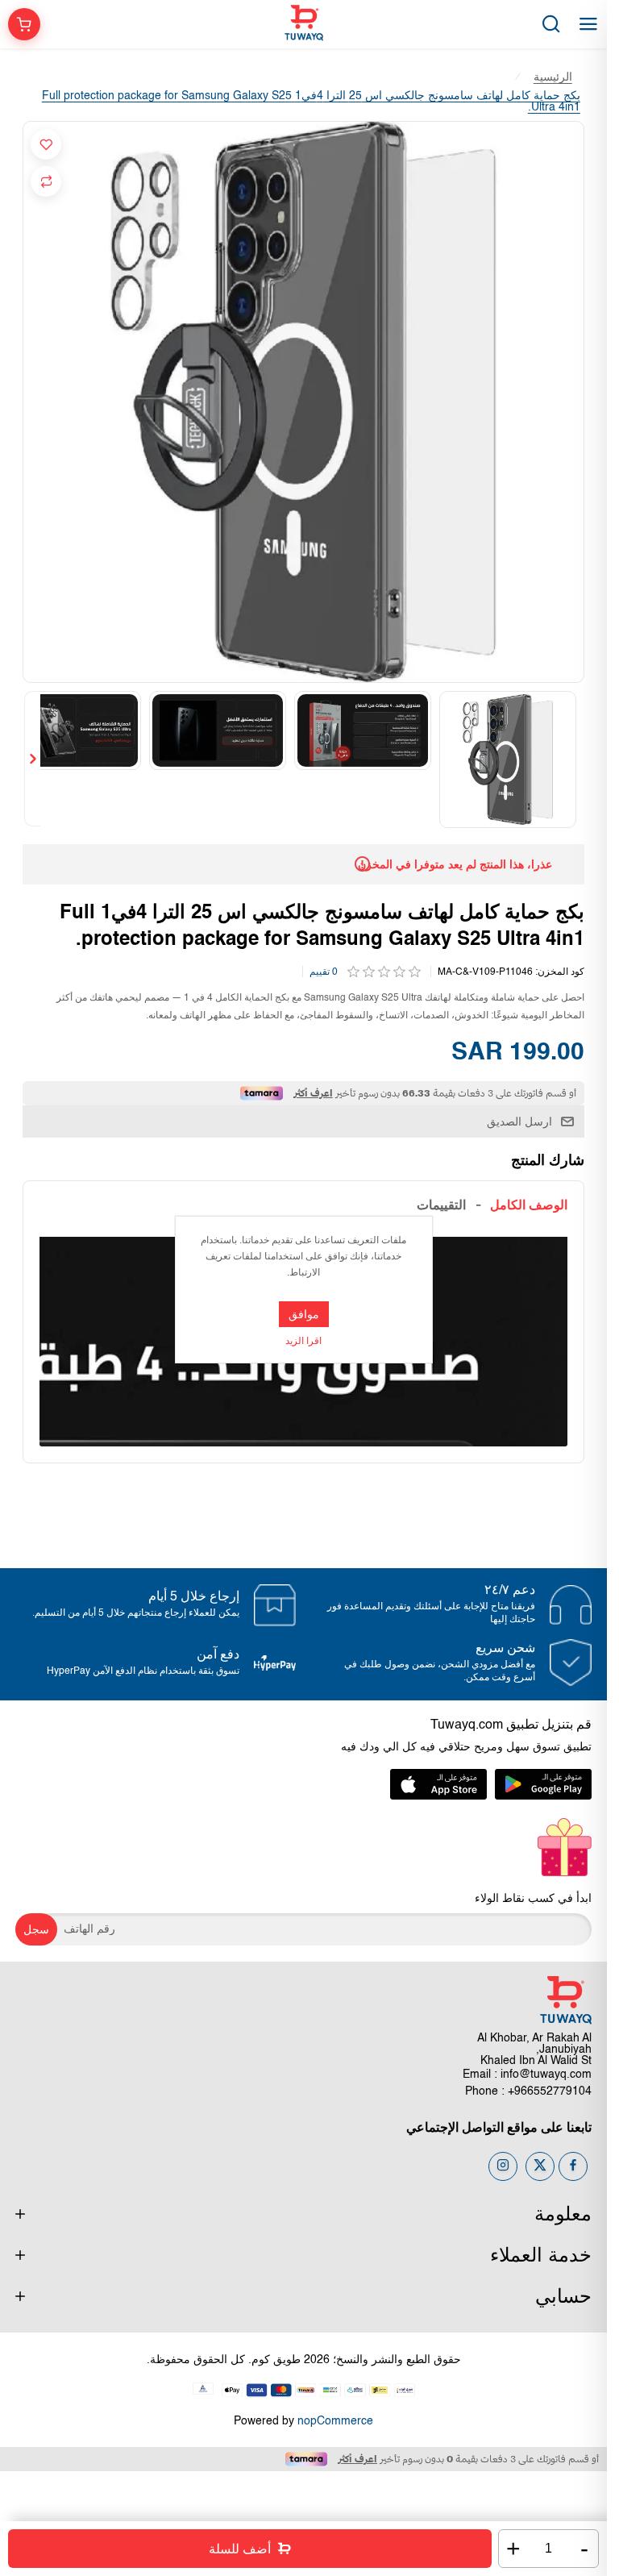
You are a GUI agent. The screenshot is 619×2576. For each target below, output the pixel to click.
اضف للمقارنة (46, 181)
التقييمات (441, 1202)
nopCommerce (335, 2419)
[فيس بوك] (573, 2164)
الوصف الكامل (529, 1202)
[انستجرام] (503, 2164)
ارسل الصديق (519, 1118)
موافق (304, 1314)
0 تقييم (324, 969)
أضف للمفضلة (46, 144)
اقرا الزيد (303, 1342)
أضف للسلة (240, 2549)
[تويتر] (540, 2164)
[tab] (529, 1202)
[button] (575, 758)
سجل (36, 1927)
